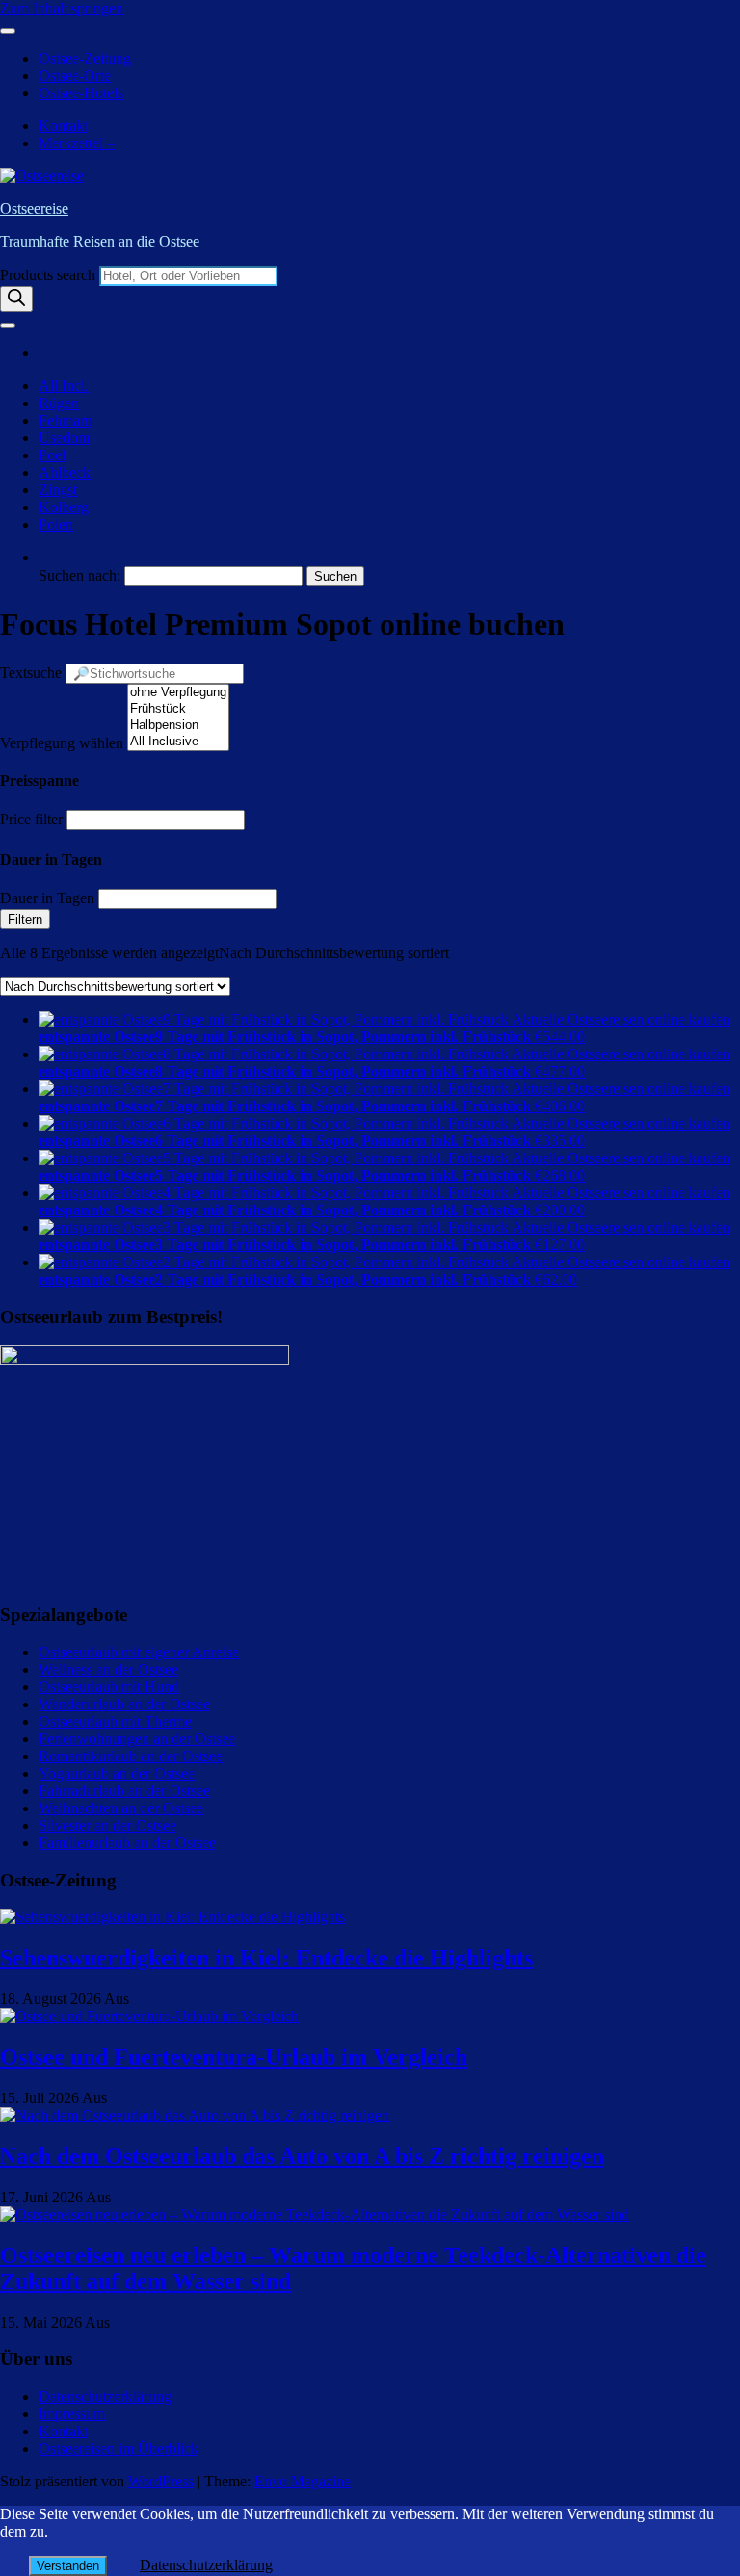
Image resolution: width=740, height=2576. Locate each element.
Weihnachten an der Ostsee (121, 1808)
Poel (52, 455)
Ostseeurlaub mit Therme (115, 1721)
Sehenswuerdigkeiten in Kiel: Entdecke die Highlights (266, 1958)
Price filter (31, 819)
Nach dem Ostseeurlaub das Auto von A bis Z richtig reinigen (302, 2156)
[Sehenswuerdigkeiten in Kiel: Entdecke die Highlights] (172, 1917)
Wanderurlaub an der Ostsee (124, 1704)
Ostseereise (34, 208)
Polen (56, 524)
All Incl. (64, 386)
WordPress (161, 2481)
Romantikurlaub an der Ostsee (131, 1756)
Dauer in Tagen (47, 898)
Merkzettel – (77, 143)
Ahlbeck (65, 472)
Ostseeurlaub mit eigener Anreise (139, 1652)
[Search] (16, 299)
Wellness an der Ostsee (108, 1669)
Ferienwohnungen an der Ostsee (137, 1739)
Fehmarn (66, 420)
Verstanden (68, 2566)
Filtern (25, 919)
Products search (50, 275)
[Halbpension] (178, 726)
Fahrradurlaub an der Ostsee (124, 1791)
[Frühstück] (178, 709)
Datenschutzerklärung (105, 2396)
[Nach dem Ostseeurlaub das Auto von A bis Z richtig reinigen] (195, 2115)
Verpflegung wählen (62, 743)
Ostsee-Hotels (81, 93)
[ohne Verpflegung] (178, 693)
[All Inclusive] (178, 742)
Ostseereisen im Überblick (119, 2448)
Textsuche (31, 673)
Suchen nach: (79, 575)
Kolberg (64, 507)
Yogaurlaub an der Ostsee (117, 1773)
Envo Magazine (303, 2481)
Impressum (72, 2414)
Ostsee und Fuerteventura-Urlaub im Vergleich (234, 2057)
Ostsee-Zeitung (85, 58)
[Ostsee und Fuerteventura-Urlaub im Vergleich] (149, 2016)
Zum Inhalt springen (62, 8)
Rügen (59, 403)
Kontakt (63, 126)
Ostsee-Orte (75, 76)
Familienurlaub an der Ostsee (127, 1843)
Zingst (58, 490)
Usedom (64, 438)
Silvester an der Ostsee (107, 1825)
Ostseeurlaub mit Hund (109, 1687)
